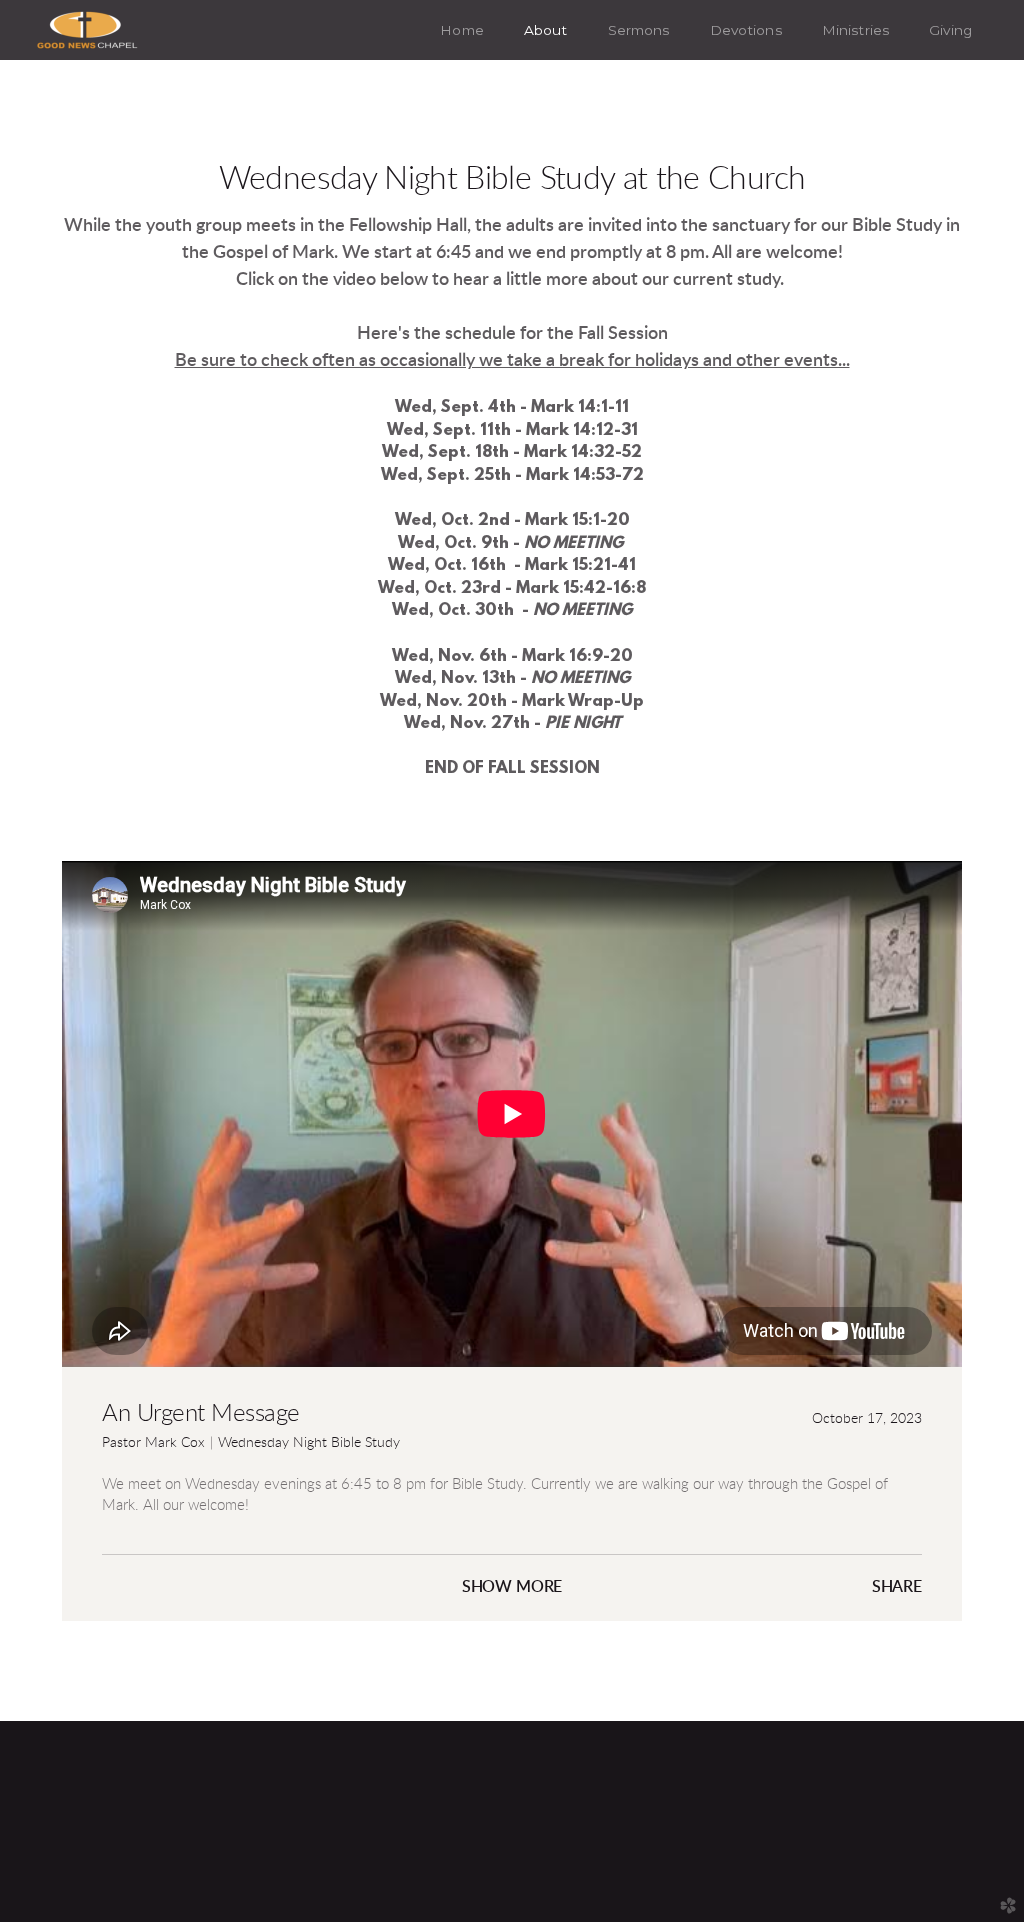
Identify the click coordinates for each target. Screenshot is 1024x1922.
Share (897, 1587)
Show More (512, 1587)
